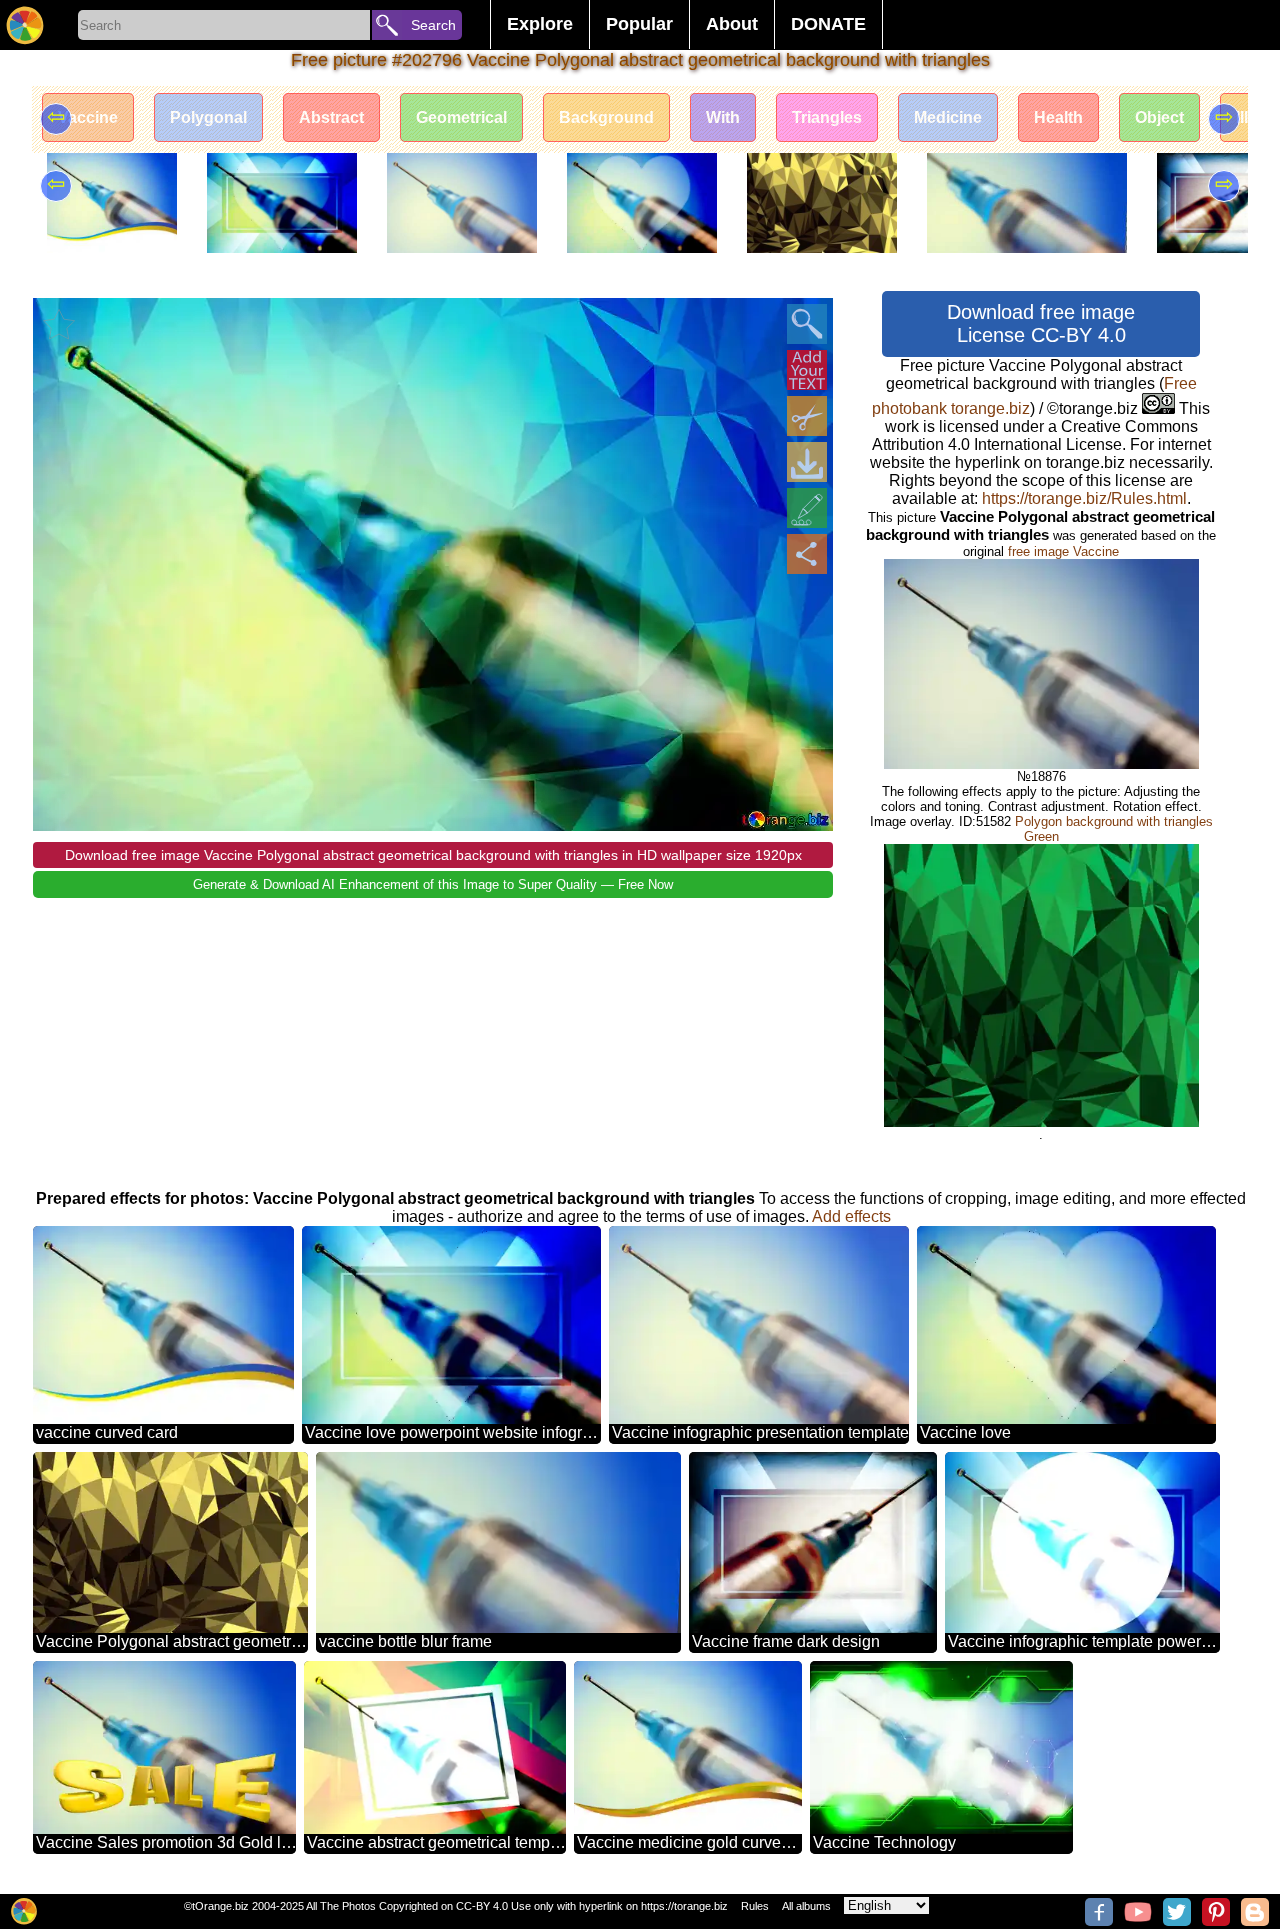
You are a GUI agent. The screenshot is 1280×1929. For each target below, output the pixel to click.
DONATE (828, 24)
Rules (755, 1906)
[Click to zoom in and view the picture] (807, 324)
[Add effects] (807, 508)
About (732, 24)
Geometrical (461, 117)
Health (1058, 117)
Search (433, 25)
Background (606, 117)
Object (1159, 117)
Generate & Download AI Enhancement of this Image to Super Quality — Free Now (433, 884)
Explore (540, 24)
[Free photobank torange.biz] (25, 25)
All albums (806, 1906)
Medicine (948, 117)
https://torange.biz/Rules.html (1084, 498)
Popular (639, 24)
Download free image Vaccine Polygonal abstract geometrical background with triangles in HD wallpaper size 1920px (433, 855)
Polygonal (208, 117)
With (723, 117)
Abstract (331, 117)
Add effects (851, 1216)
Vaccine (88, 117)
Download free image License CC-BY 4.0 (1041, 323)
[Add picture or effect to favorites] (59, 324)
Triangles (827, 117)
